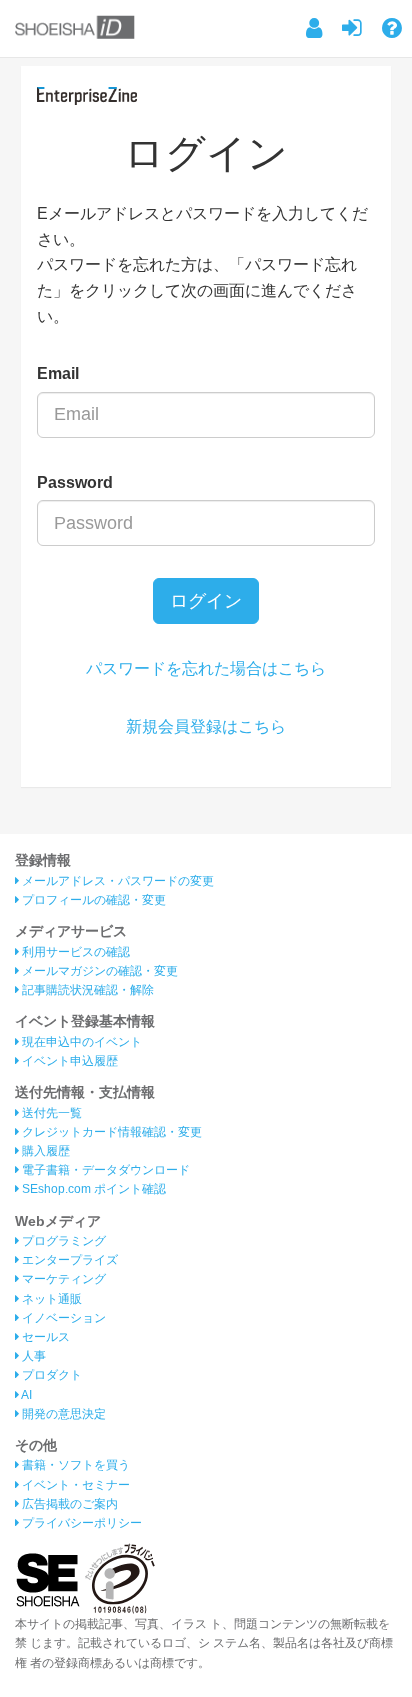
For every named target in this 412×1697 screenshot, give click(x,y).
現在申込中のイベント (80, 1042)
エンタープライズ (68, 1260)
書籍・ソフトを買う (74, 1465)
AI (25, 1395)
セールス (44, 1337)
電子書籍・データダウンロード (104, 1170)
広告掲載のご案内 (68, 1504)
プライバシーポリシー (80, 1523)
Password (75, 482)
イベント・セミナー (74, 1485)
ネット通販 (50, 1299)
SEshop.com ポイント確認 (92, 1189)
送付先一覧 (50, 1113)
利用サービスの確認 (74, 952)
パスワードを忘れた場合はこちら (206, 668)
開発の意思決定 (62, 1414)
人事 (32, 1356)
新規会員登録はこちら (206, 726)
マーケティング (62, 1279)
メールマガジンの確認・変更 (98, 971)
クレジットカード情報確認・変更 (110, 1132)
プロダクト (50, 1375)
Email (58, 373)
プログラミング (62, 1241)
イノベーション (62, 1318)
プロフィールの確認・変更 (92, 900)
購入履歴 (44, 1151)
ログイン (206, 601)
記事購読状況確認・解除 (86, 990)
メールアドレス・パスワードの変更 (116, 881)
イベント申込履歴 (68, 1061)
